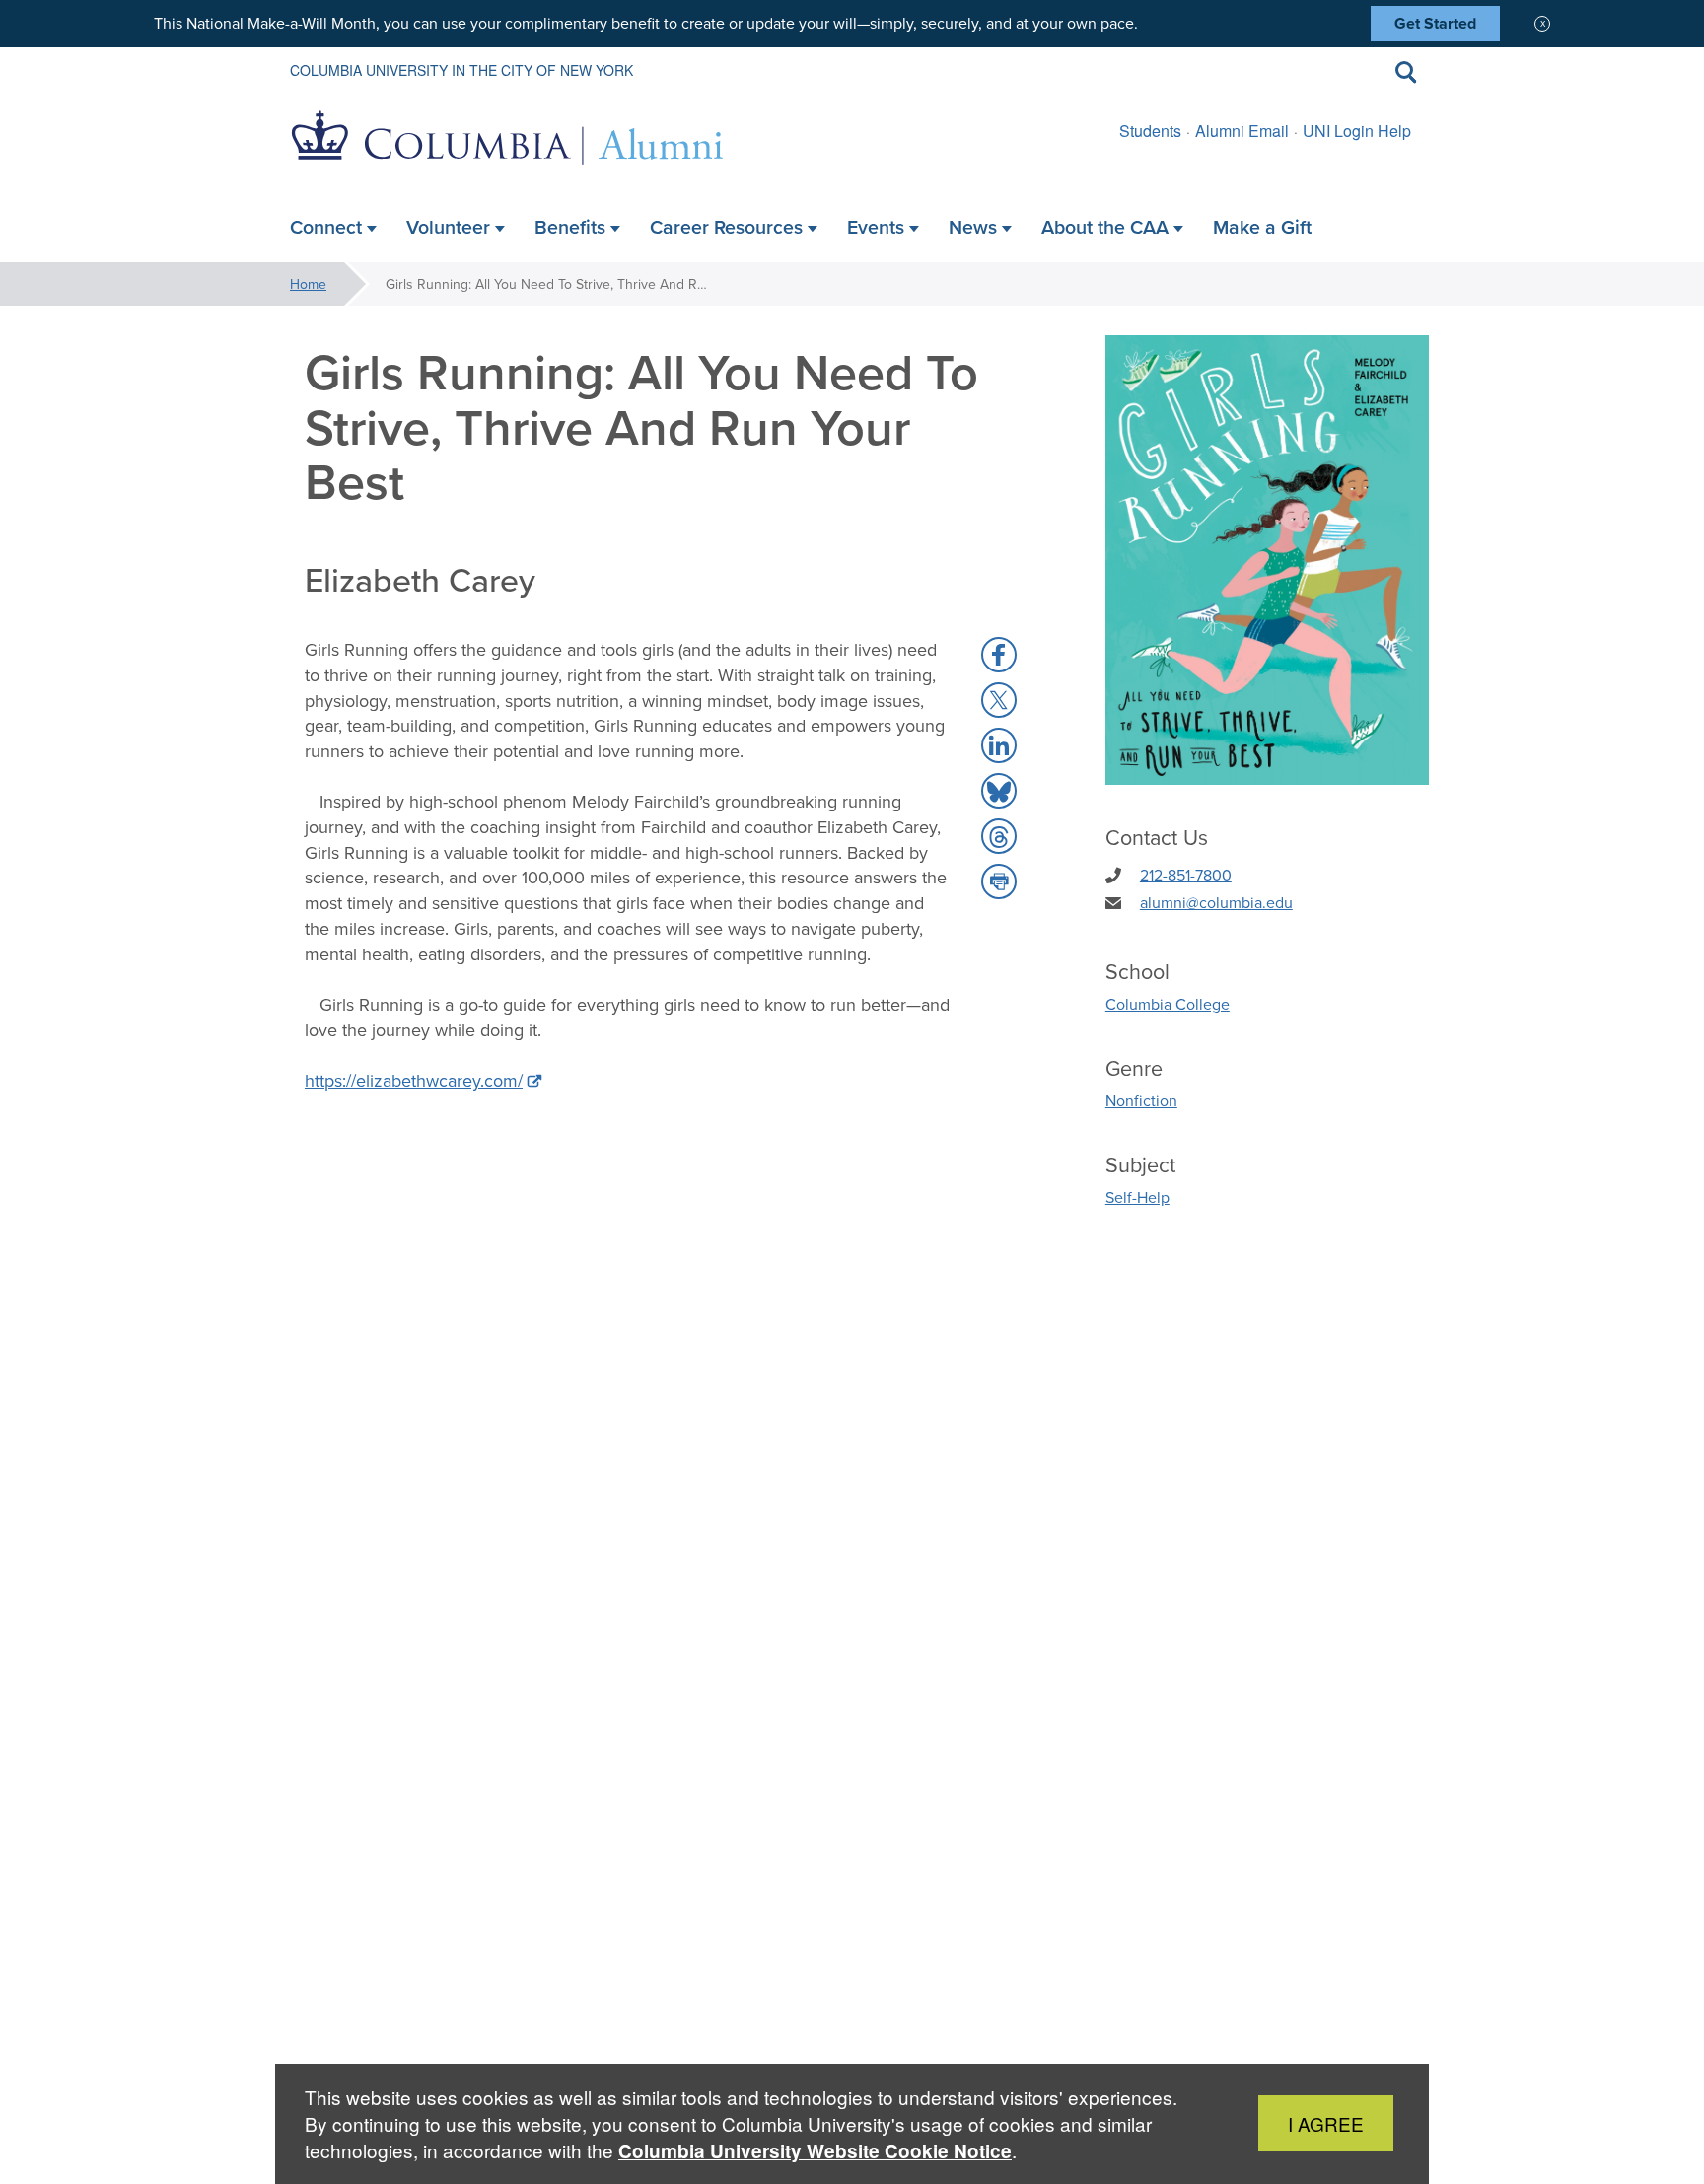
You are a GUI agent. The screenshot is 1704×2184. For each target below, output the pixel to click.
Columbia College (1168, 1004)
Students (1150, 131)
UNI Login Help (1357, 131)
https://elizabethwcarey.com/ (414, 1080)
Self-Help (1137, 1197)
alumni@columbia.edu (1216, 902)
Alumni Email (1242, 131)
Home (308, 284)
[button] (999, 655)
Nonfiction (1141, 1100)
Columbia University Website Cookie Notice (815, 2151)
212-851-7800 (1186, 875)
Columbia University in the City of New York (461, 70)
